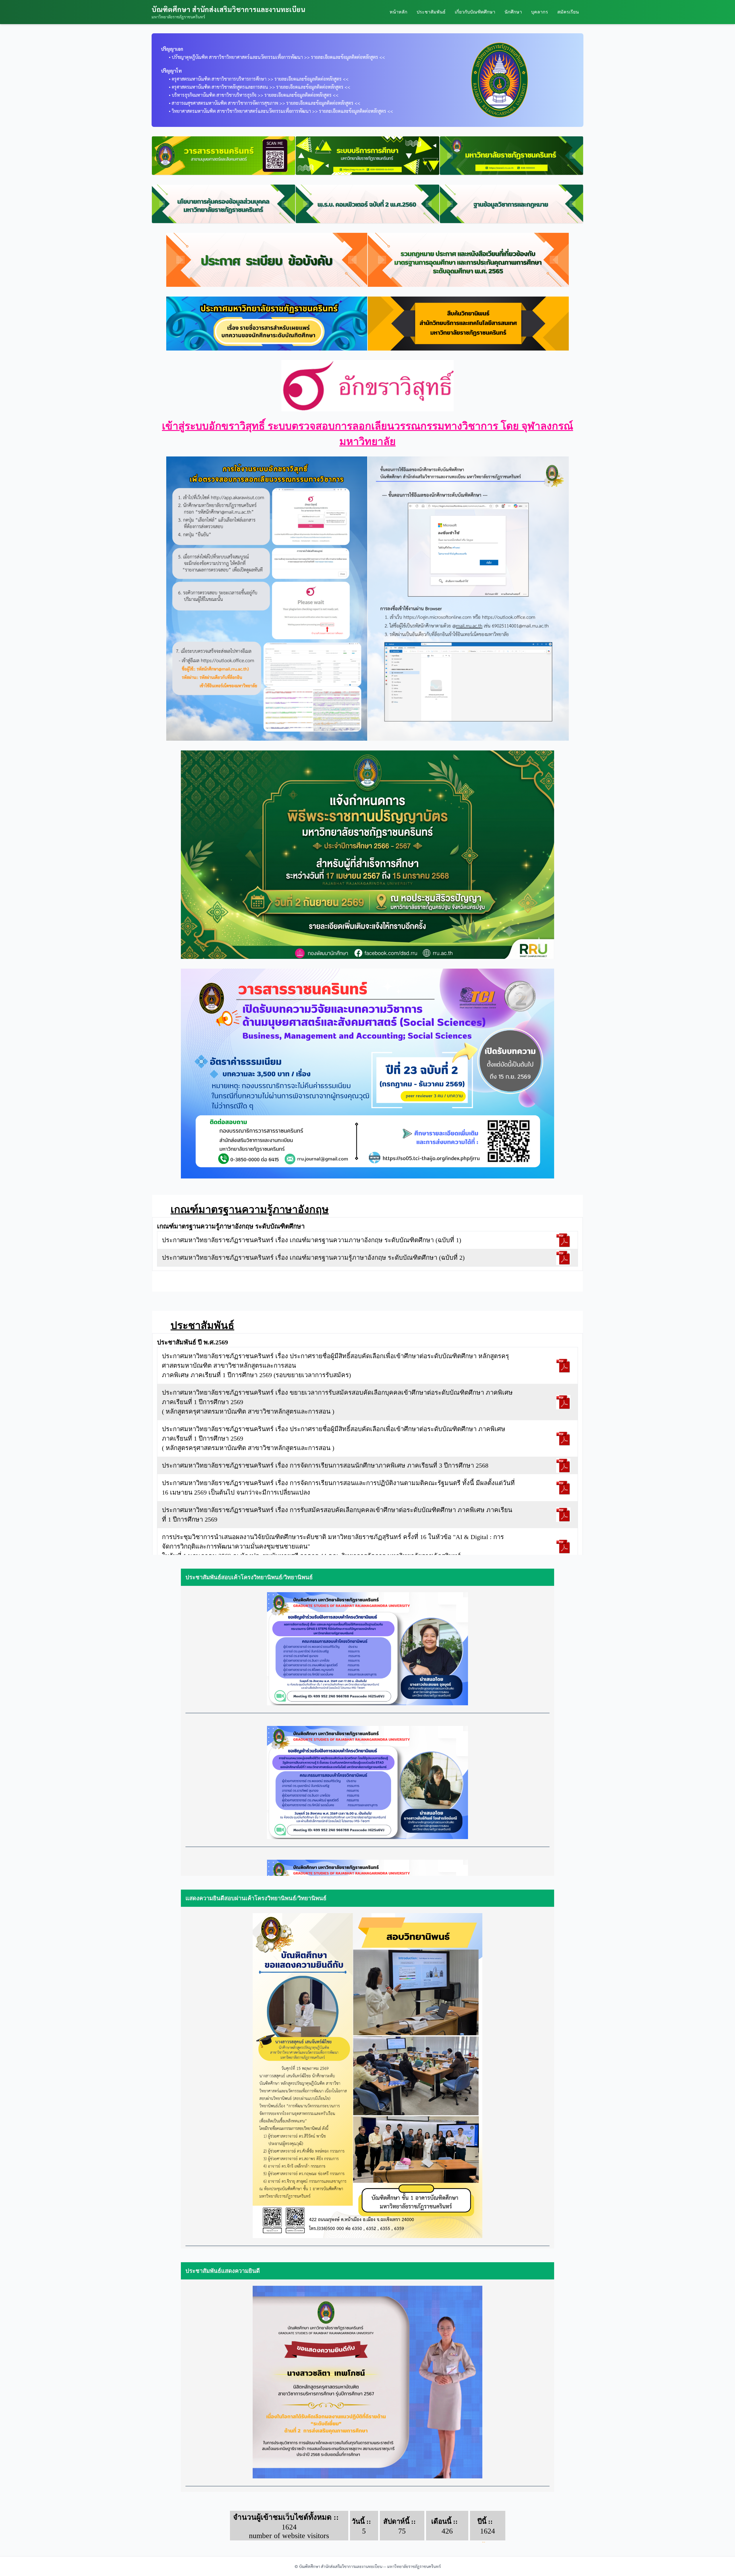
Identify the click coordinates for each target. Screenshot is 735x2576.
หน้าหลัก (399, 12)
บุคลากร (540, 12)
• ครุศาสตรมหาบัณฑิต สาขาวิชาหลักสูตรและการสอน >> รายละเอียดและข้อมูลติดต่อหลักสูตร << (256, 87)
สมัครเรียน (568, 12)
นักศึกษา (513, 12)
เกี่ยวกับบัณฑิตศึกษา (475, 12)
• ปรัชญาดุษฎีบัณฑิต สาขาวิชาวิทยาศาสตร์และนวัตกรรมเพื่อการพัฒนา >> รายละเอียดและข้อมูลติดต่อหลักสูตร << (273, 57)
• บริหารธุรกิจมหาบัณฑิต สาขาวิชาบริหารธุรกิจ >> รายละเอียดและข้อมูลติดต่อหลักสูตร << (250, 95)
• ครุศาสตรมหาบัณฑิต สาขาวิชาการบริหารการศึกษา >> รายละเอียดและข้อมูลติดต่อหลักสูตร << (255, 79)
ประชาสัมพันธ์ (431, 12)
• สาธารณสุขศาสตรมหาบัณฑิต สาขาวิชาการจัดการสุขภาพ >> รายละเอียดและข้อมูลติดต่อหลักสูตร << (261, 103)
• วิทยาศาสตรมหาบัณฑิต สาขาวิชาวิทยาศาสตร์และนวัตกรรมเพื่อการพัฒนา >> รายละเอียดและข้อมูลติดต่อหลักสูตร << (277, 111)
